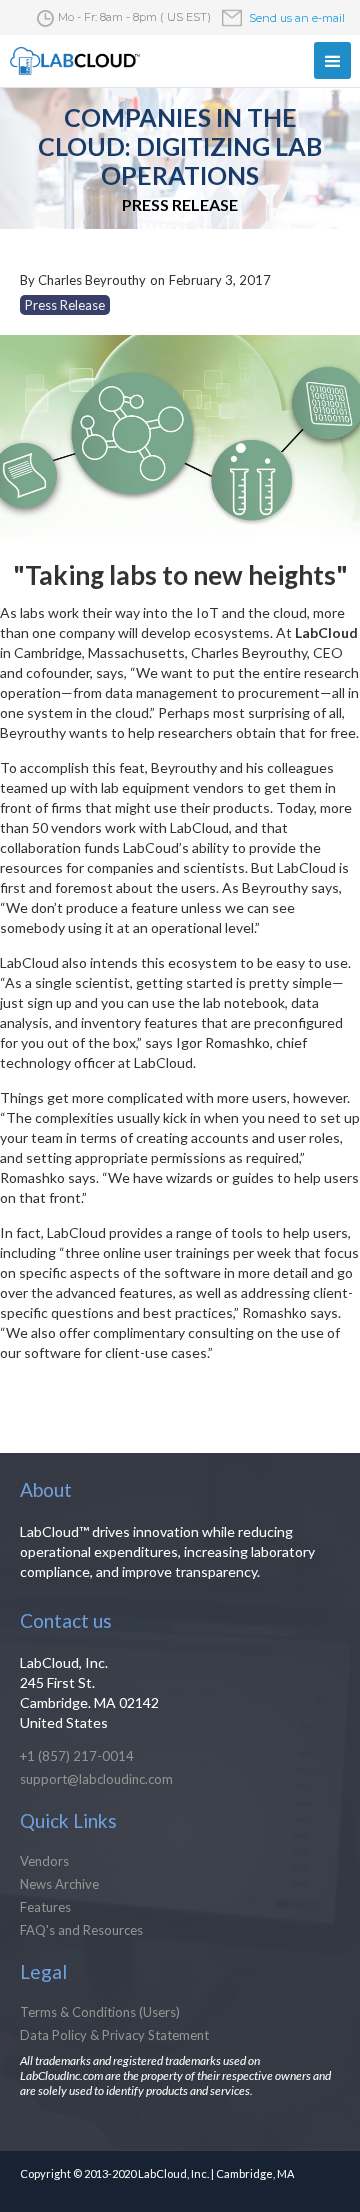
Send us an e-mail (297, 18)
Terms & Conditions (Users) (100, 2012)
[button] (332, 60)
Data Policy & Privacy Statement (114, 2035)
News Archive (59, 1884)
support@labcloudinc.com (96, 1779)
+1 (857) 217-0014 (77, 1756)
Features (45, 1907)
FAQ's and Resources (81, 1930)
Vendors (44, 1861)
